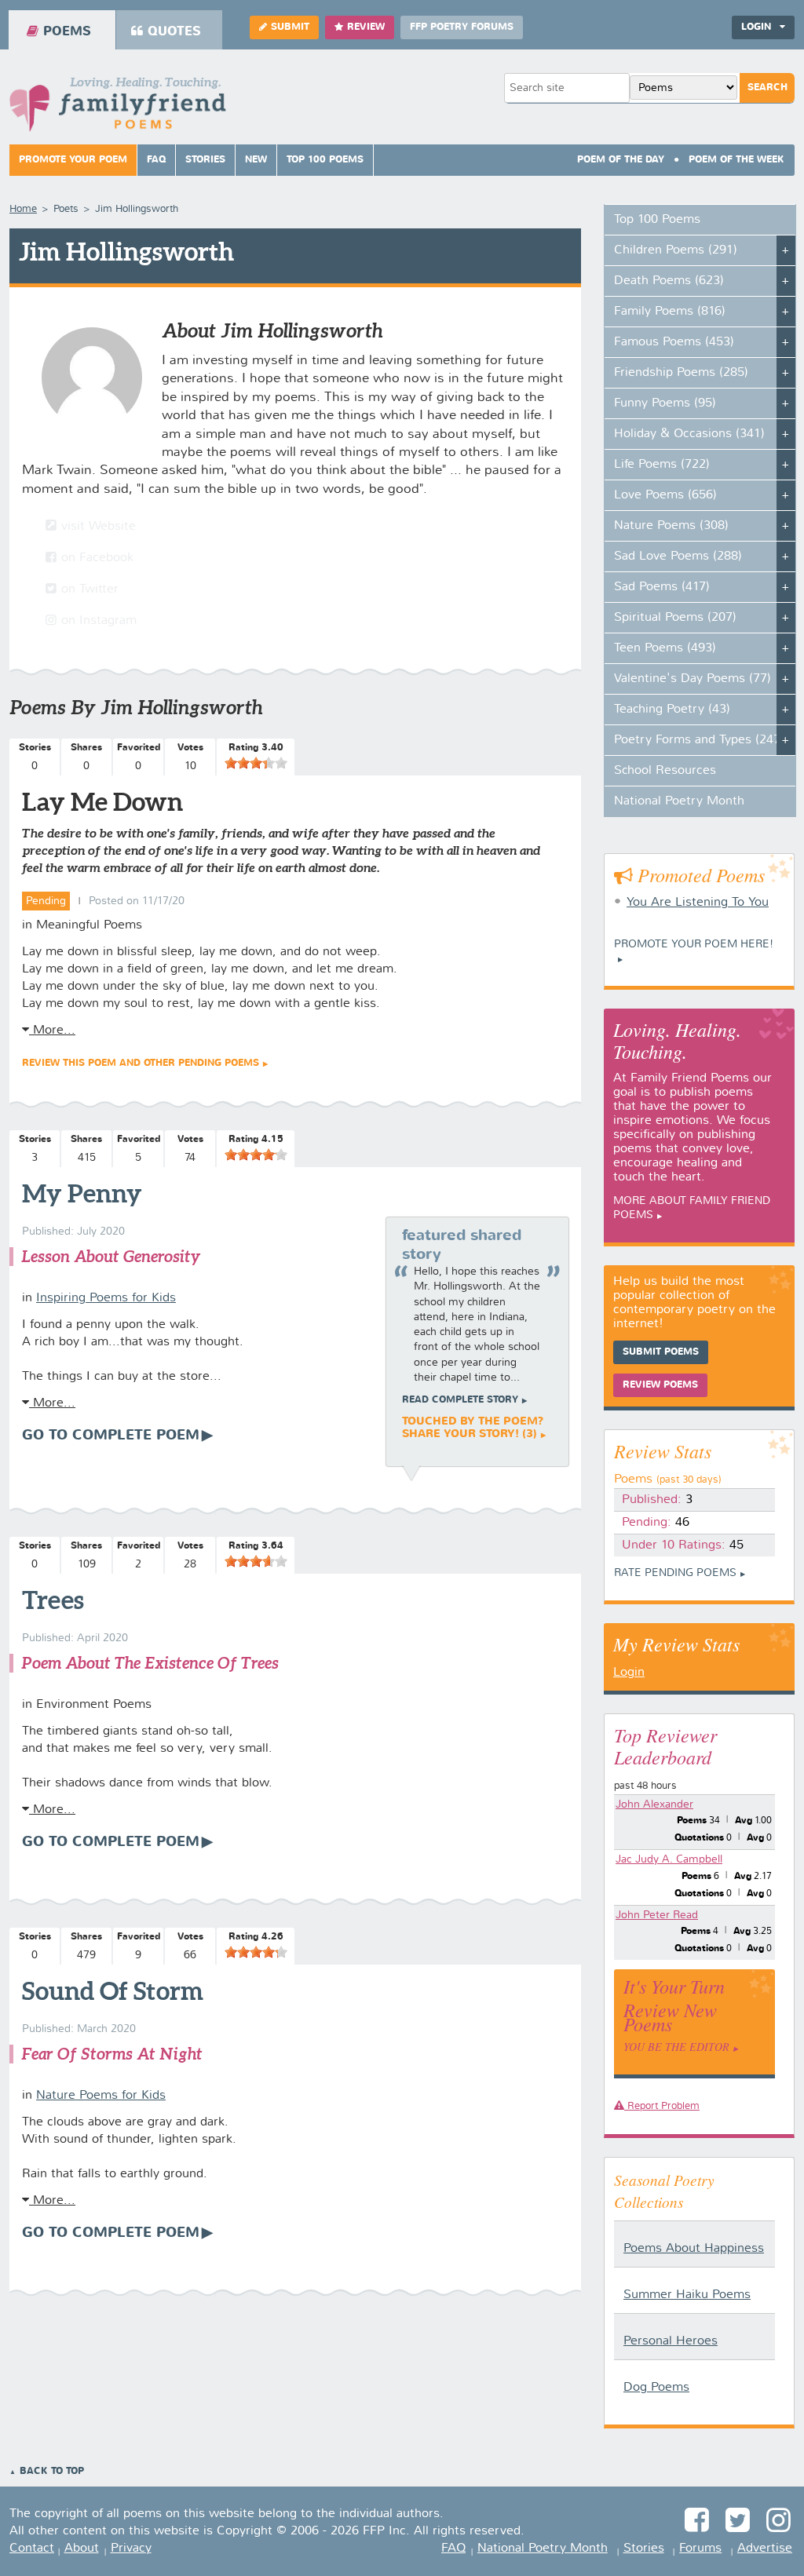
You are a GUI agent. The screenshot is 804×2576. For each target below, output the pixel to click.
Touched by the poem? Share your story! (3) (473, 1428)
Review (366, 27)
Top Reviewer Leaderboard (665, 1746)
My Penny (82, 1193)
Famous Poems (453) (674, 342)
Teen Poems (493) (665, 648)
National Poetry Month (679, 801)
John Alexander (654, 1804)
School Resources (665, 771)
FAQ (156, 160)
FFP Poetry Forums (462, 27)
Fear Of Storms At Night (112, 2054)
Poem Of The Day (621, 160)
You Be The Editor (676, 2047)
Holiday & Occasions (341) (689, 434)
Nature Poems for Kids (101, 2096)
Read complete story (460, 1400)
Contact (32, 2549)
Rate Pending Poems (675, 1573)
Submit (290, 27)
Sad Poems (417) (662, 587)
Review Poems (660, 1385)
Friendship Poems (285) (681, 373)
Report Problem (662, 2106)
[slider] (256, 763)
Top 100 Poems (325, 160)
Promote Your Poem (73, 160)
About (82, 2549)
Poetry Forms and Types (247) (699, 740)
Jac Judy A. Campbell (669, 1859)
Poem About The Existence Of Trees (150, 1663)
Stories (205, 160)
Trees (53, 1600)
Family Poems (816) (670, 312)
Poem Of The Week (736, 160)
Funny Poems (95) (665, 403)
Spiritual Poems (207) (675, 618)
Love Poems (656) (665, 495)
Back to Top (52, 2472)
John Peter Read (657, 1915)
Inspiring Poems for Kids (106, 1298)
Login (629, 1673)
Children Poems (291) (676, 250)
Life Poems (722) (662, 465)
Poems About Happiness (694, 2249)
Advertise (765, 2549)
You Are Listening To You (698, 903)
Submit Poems (661, 1352)
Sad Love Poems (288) (678, 556)
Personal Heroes (671, 2341)
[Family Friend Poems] (118, 109)
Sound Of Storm (113, 1990)
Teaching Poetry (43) (672, 710)
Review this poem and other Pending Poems (141, 1064)
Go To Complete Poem (111, 1436)
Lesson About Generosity (111, 1256)
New (256, 160)
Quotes (174, 32)
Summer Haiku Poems (687, 2295)
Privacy (131, 2549)
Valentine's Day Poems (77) (693, 679)
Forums (700, 2549)
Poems (67, 32)
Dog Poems (656, 2388)
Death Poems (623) (669, 281)
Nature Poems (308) (671, 526)
